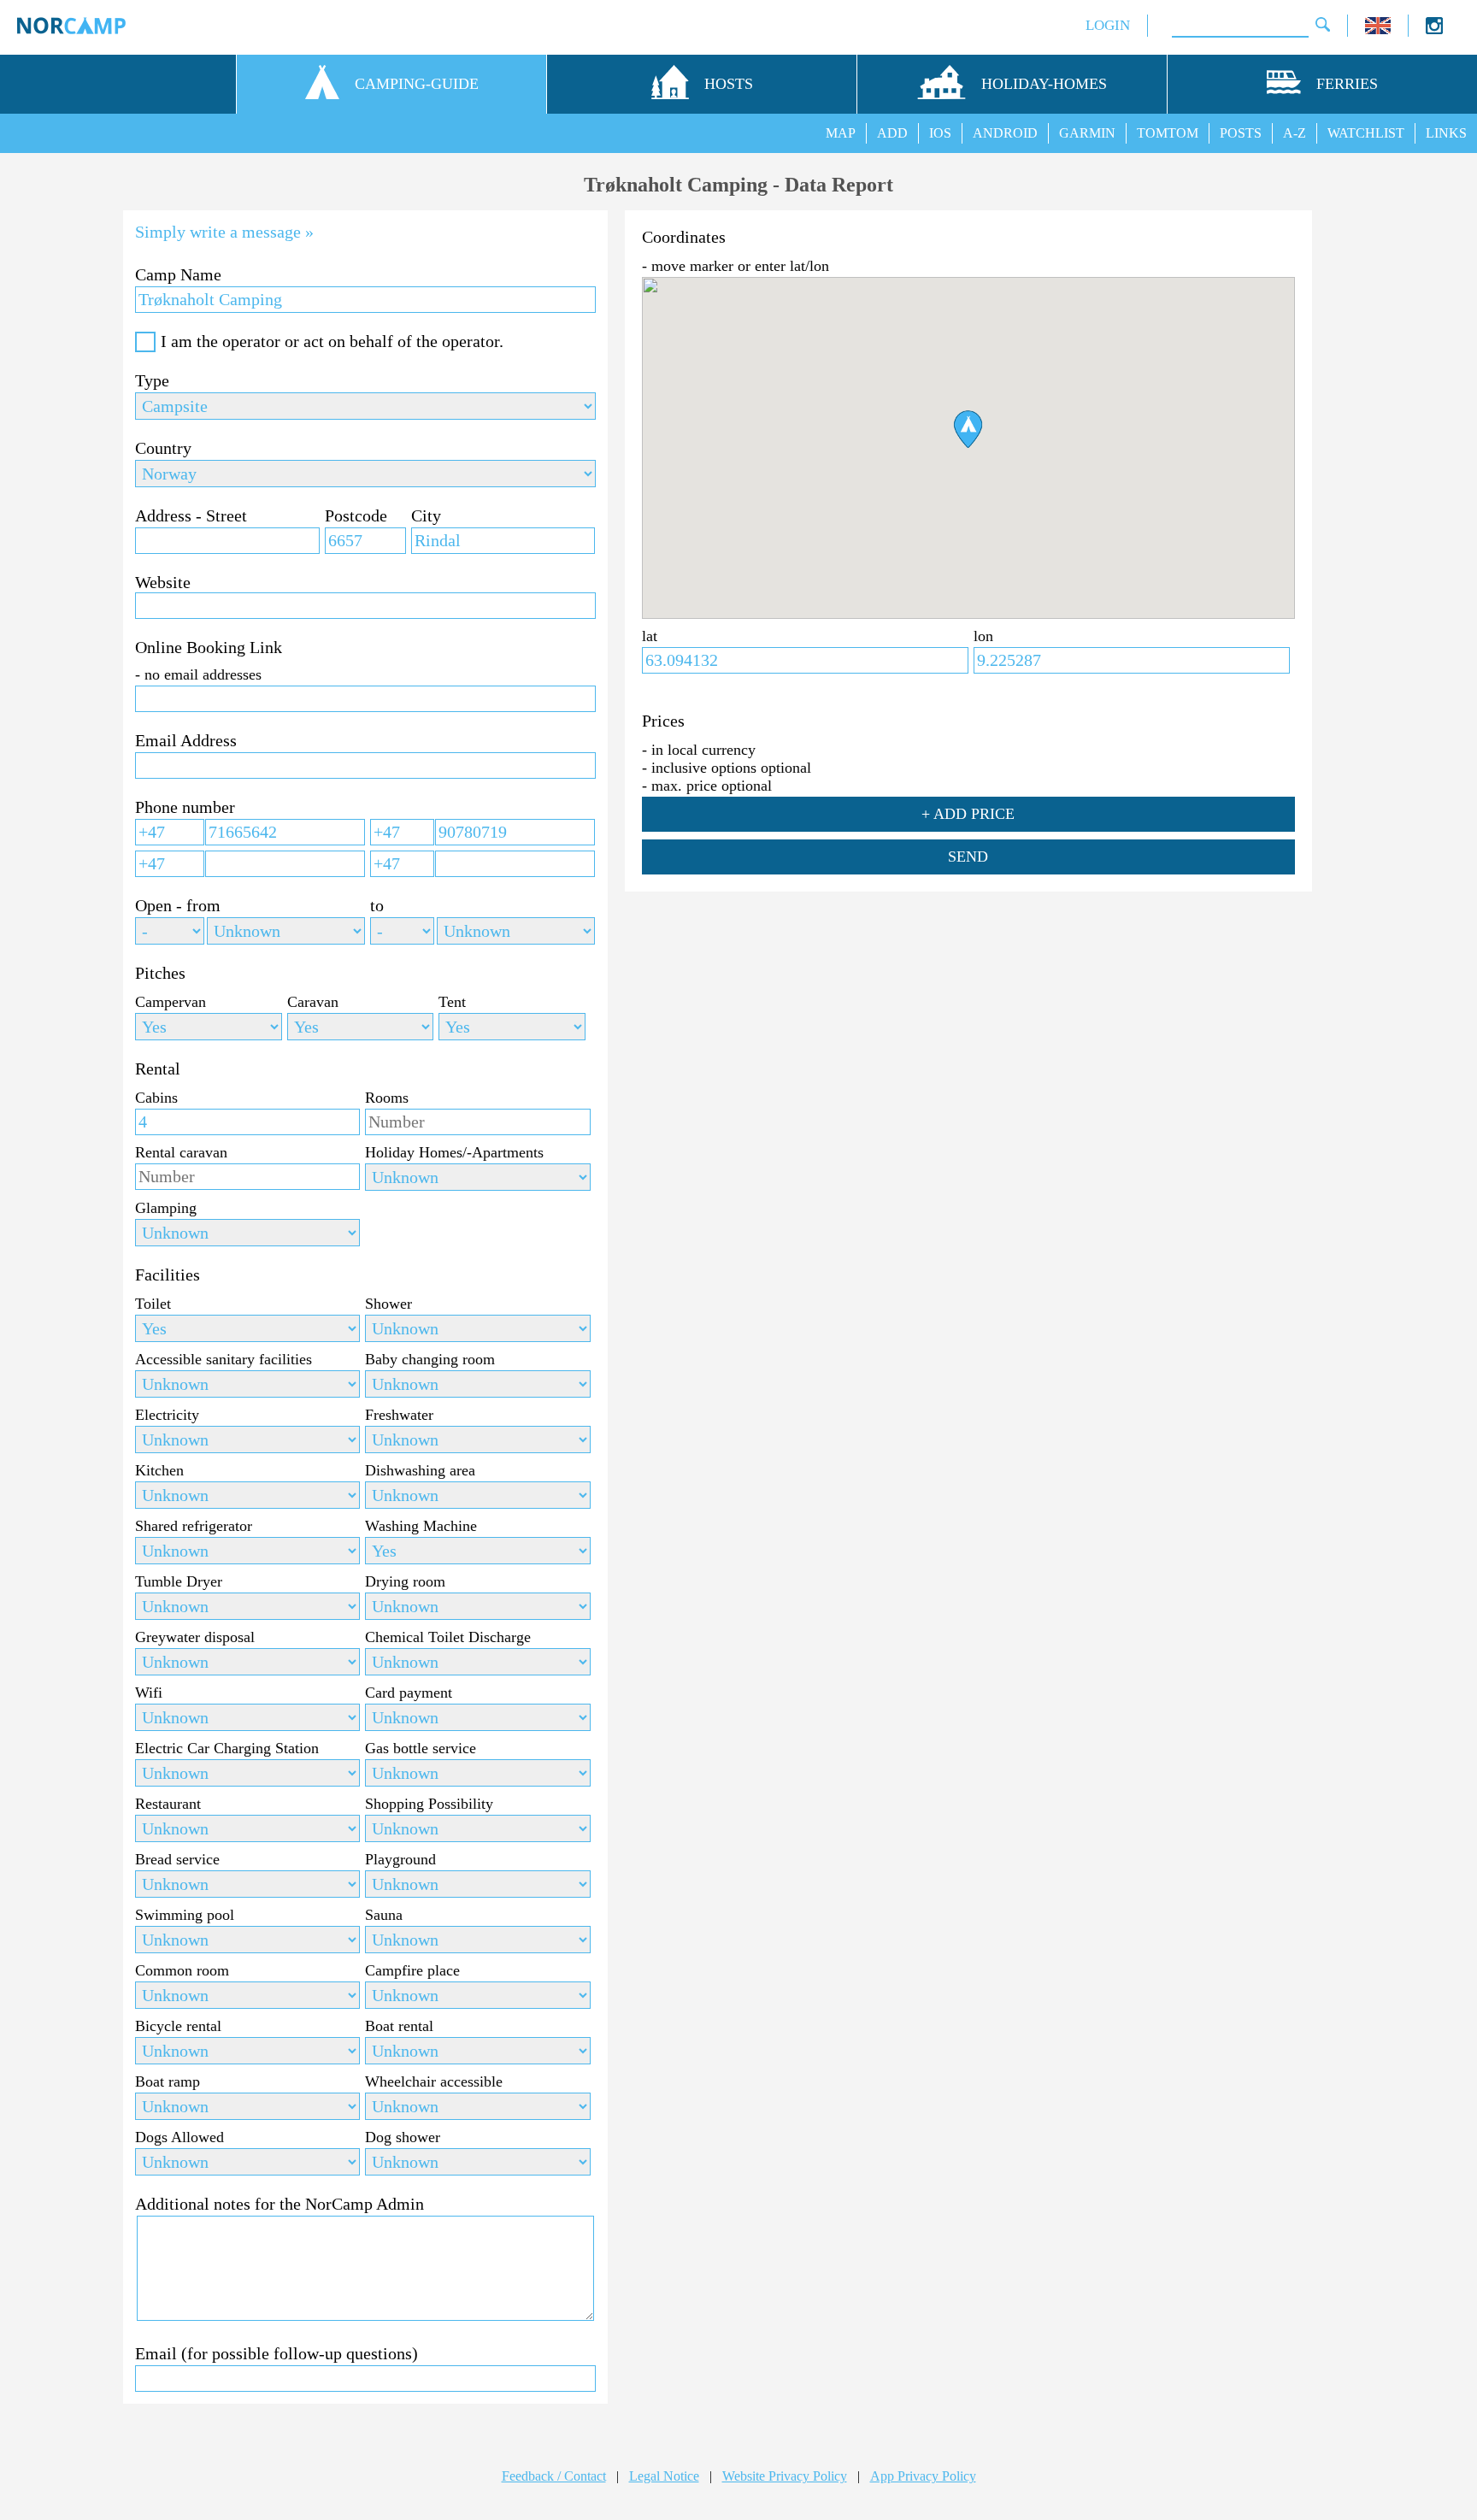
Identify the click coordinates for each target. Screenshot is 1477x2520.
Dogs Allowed (179, 2137)
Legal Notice (664, 2476)
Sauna (384, 1915)
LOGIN (1108, 25)
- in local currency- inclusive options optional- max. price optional (727, 768)
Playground (400, 1859)
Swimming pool (185, 1915)
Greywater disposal (195, 1637)
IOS (940, 133)
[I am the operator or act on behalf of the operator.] (145, 342)
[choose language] (1378, 29)
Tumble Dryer (179, 1581)
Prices (663, 721)
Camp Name (178, 274)
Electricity (167, 1415)
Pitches (160, 973)
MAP (841, 133)
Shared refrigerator (194, 1526)
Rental (158, 1069)
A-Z (1295, 133)
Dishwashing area (420, 1470)
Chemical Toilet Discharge (448, 1637)
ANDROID (1005, 133)
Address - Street (191, 515)
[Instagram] (1434, 29)
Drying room (405, 1581)
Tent (452, 1002)
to (377, 905)
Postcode (356, 515)
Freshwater (399, 1415)
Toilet (153, 1304)
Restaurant (168, 1804)
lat (650, 636)
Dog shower (403, 2137)
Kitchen (159, 1470)
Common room (182, 1970)
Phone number (185, 807)
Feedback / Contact (554, 2476)
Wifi (149, 1693)
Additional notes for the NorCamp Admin (280, 2204)
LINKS (1446, 133)
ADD (892, 133)
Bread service (177, 1859)
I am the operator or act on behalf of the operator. (332, 341)
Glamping (166, 1208)
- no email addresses (198, 674)
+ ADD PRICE (968, 814)
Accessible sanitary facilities (224, 1359)
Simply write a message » (224, 232)
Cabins (156, 1098)
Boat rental (399, 2026)
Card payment (409, 1693)
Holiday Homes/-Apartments (454, 1152)
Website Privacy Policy (785, 2476)
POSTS (1241, 133)
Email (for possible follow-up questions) (277, 2353)
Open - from (178, 905)
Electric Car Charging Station (227, 1748)
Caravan (313, 1002)
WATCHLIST (1366, 133)
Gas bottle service (421, 1748)
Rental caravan (181, 1152)
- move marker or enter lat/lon (736, 266)
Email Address (186, 740)
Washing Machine (421, 1526)
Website (163, 582)
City (426, 515)
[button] (968, 429)
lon (983, 636)
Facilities (168, 1275)
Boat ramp (168, 2081)
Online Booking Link (209, 647)
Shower (388, 1304)
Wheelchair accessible (434, 2081)
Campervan (171, 1002)
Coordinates (684, 237)
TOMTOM (1168, 133)
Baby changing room (430, 1359)
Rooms (387, 1098)
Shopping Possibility (429, 1804)
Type (152, 380)
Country (163, 448)
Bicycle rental (178, 2026)
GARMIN (1087, 133)
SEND (968, 857)
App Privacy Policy (923, 2476)
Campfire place (412, 1970)
